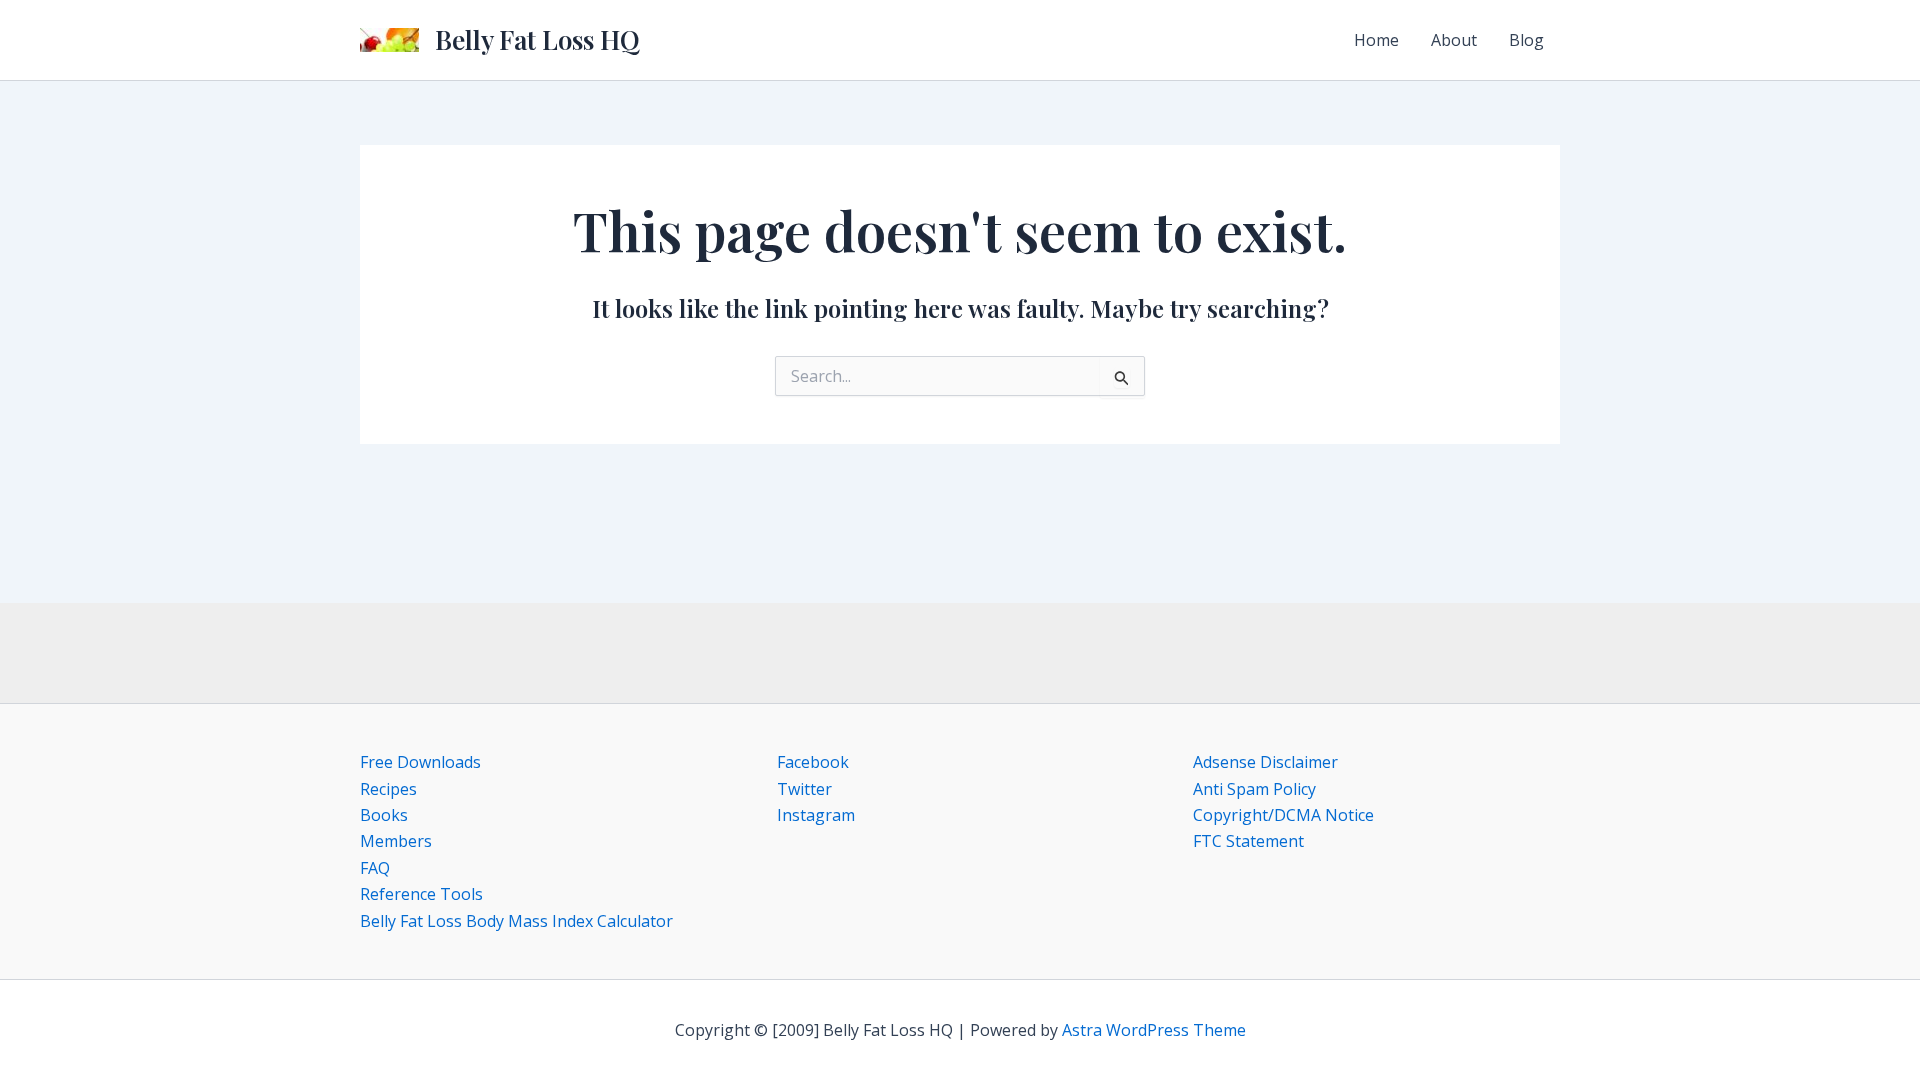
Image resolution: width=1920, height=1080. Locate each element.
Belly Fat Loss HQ (537, 39)
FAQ (375, 868)
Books (384, 815)
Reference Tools (421, 894)
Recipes (388, 789)
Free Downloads (420, 762)
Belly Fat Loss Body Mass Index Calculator (516, 921)
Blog (1526, 40)
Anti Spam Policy (1254, 789)
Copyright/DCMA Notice (1283, 815)
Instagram (816, 815)
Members (396, 841)
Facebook (813, 762)
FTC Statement (1248, 841)
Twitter (804, 789)
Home (1376, 40)
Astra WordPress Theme (1154, 1030)
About (1454, 40)
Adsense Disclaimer (1265, 762)
